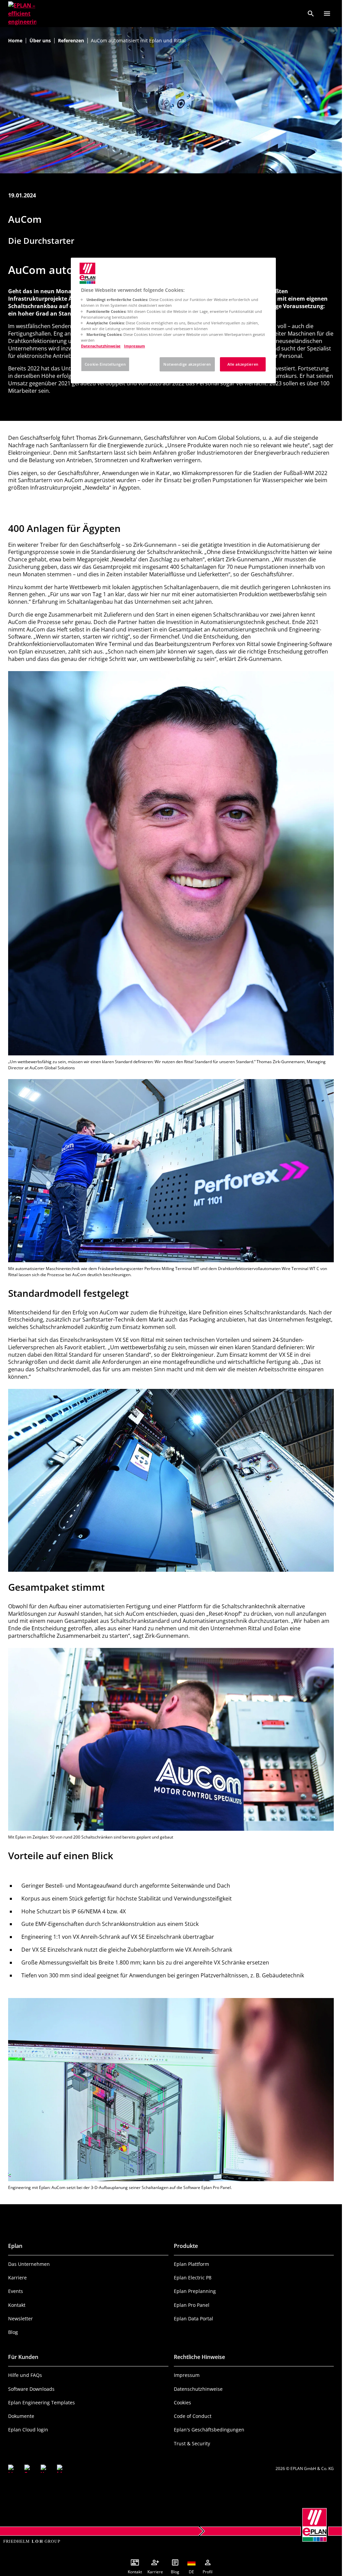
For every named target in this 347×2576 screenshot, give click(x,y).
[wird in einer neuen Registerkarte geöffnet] (12, 2469)
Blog (13, 2332)
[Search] (311, 14)
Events (16, 2291)
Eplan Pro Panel (192, 2305)
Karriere (17, 2278)
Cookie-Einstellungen (105, 364)
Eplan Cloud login (28, 2430)
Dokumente (21, 2416)
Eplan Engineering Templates (42, 2402)
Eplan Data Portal (193, 2319)
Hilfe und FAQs (25, 2375)
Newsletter (21, 2319)
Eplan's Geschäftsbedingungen (209, 2430)
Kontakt (17, 2305)
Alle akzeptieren (243, 364)
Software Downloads (31, 2389)
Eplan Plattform (191, 2264)
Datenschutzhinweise (198, 2389)
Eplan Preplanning (195, 2291)
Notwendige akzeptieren (187, 364)
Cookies (182, 2402)
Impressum (187, 2375)
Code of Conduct (193, 2416)
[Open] (327, 14)
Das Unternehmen (29, 2264)
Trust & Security (192, 2443)
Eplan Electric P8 (193, 2278)
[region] (173, 320)
